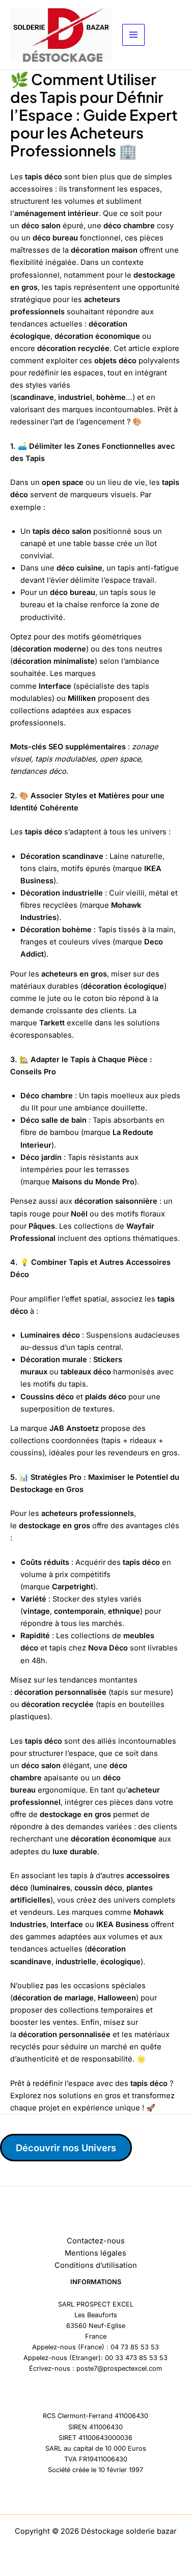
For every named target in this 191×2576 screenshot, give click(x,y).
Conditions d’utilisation (96, 2265)
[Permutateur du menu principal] (133, 35)
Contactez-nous (96, 2241)
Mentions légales (95, 2253)
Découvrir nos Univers (66, 2148)
